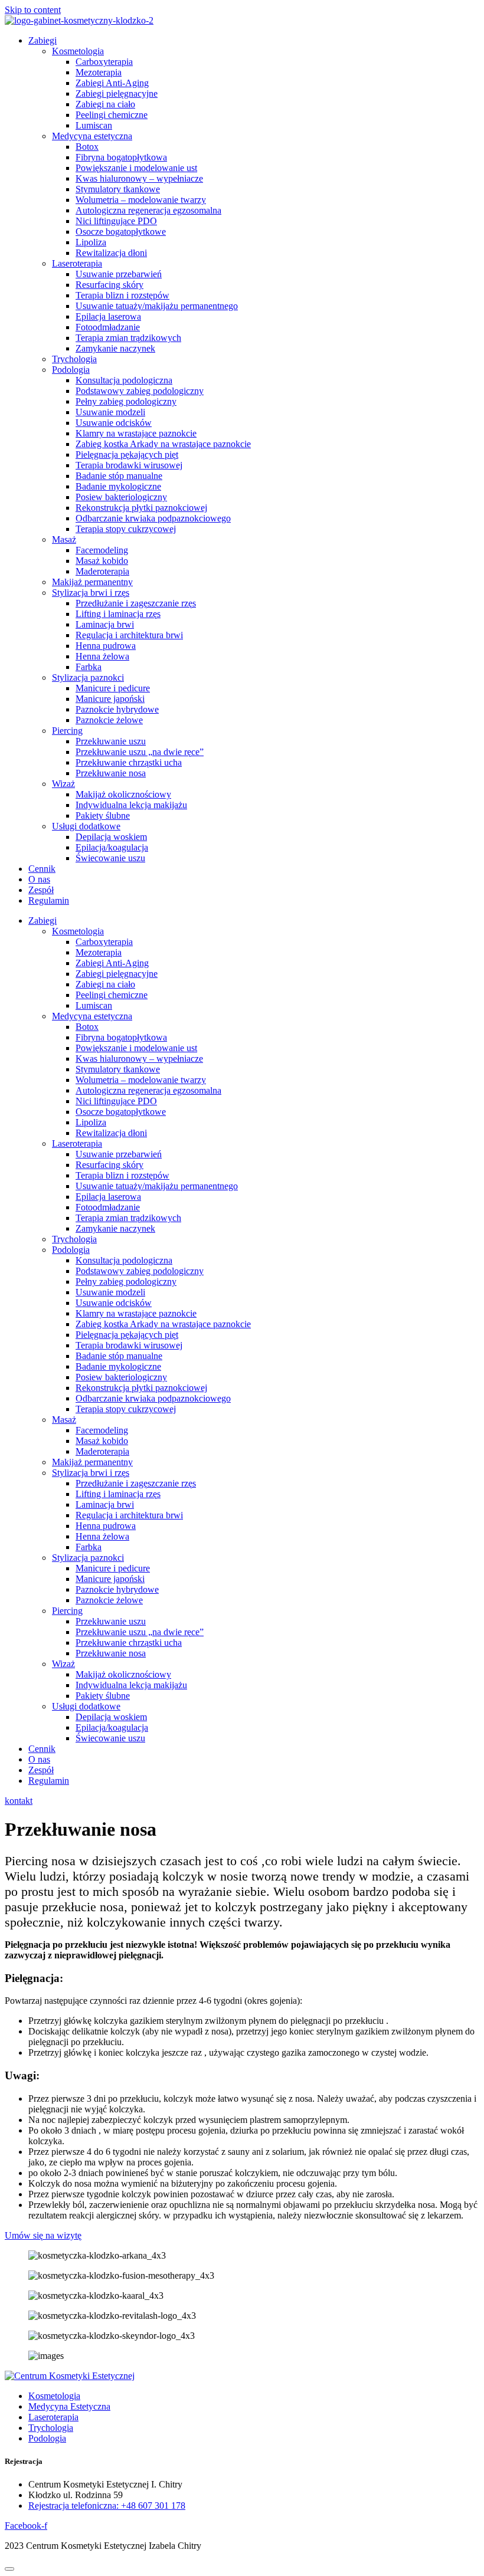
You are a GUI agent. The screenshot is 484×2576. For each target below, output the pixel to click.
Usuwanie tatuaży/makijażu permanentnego (157, 306)
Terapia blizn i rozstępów (122, 295)
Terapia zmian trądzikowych (128, 338)
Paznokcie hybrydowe (117, 709)
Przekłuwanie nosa (111, 773)
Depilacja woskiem (111, 837)
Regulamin (49, 900)
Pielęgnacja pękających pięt (127, 455)
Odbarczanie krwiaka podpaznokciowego (153, 518)
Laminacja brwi (105, 624)
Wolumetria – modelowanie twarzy (141, 200)
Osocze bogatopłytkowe (121, 232)
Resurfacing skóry (109, 285)
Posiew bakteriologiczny (121, 497)
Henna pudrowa (106, 646)
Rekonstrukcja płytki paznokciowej (141, 508)
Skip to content (33, 10)
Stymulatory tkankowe (118, 189)
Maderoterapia (102, 571)
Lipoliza (91, 242)
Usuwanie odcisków (114, 423)
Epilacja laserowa (108, 316)
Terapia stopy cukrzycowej (126, 529)
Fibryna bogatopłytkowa (121, 157)
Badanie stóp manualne (119, 476)
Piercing (67, 731)
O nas (39, 879)
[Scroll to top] (9, 2569)
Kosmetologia (78, 51)
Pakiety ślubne (103, 816)
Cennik (42, 869)
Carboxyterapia (104, 62)
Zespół (41, 890)
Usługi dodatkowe (86, 826)
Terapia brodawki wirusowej (129, 465)
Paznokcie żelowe (109, 720)
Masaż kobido (102, 561)
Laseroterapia (77, 263)
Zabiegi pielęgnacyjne (117, 93)
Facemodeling (102, 550)
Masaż (64, 539)
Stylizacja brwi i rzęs (91, 593)
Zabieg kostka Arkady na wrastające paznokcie (163, 444)
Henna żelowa (102, 656)
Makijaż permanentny (92, 582)
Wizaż (63, 784)
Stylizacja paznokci (88, 677)
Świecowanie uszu (110, 858)
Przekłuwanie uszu (111, 741)
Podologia (71, 370)
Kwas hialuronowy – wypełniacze (139, 178)
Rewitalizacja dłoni (111, 253)
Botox (87, 147)
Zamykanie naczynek (115, 348)
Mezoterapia (99, 72)
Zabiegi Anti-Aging (112, 83)
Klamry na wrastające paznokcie (136, 433)
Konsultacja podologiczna (124, 380)
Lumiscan (94, 125)
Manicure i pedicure (113, 688)
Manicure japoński (110, 699)
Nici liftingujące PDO (116, 221)
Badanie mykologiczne (118, 486)
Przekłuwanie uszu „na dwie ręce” (140, 752)
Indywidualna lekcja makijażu (131, 805)
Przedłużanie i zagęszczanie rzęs (136, 603)
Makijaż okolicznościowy (123, 794)
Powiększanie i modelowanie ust (136, 168)
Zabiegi (42, 40)
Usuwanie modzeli (110, 412)
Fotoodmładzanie (108, 327)
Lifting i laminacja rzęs (118, 614)
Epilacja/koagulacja (112, 847)
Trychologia (74, 359)
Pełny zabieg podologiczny (126, 401)
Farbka (89, 667)
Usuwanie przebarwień (119, 274)
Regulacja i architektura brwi (129, 635)
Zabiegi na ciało (105, 104)
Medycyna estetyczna (92, 136)
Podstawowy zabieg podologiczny (140, 391)
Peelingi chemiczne (112, 115)
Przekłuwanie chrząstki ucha (129, 762)
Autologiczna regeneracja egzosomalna (148, 210)
